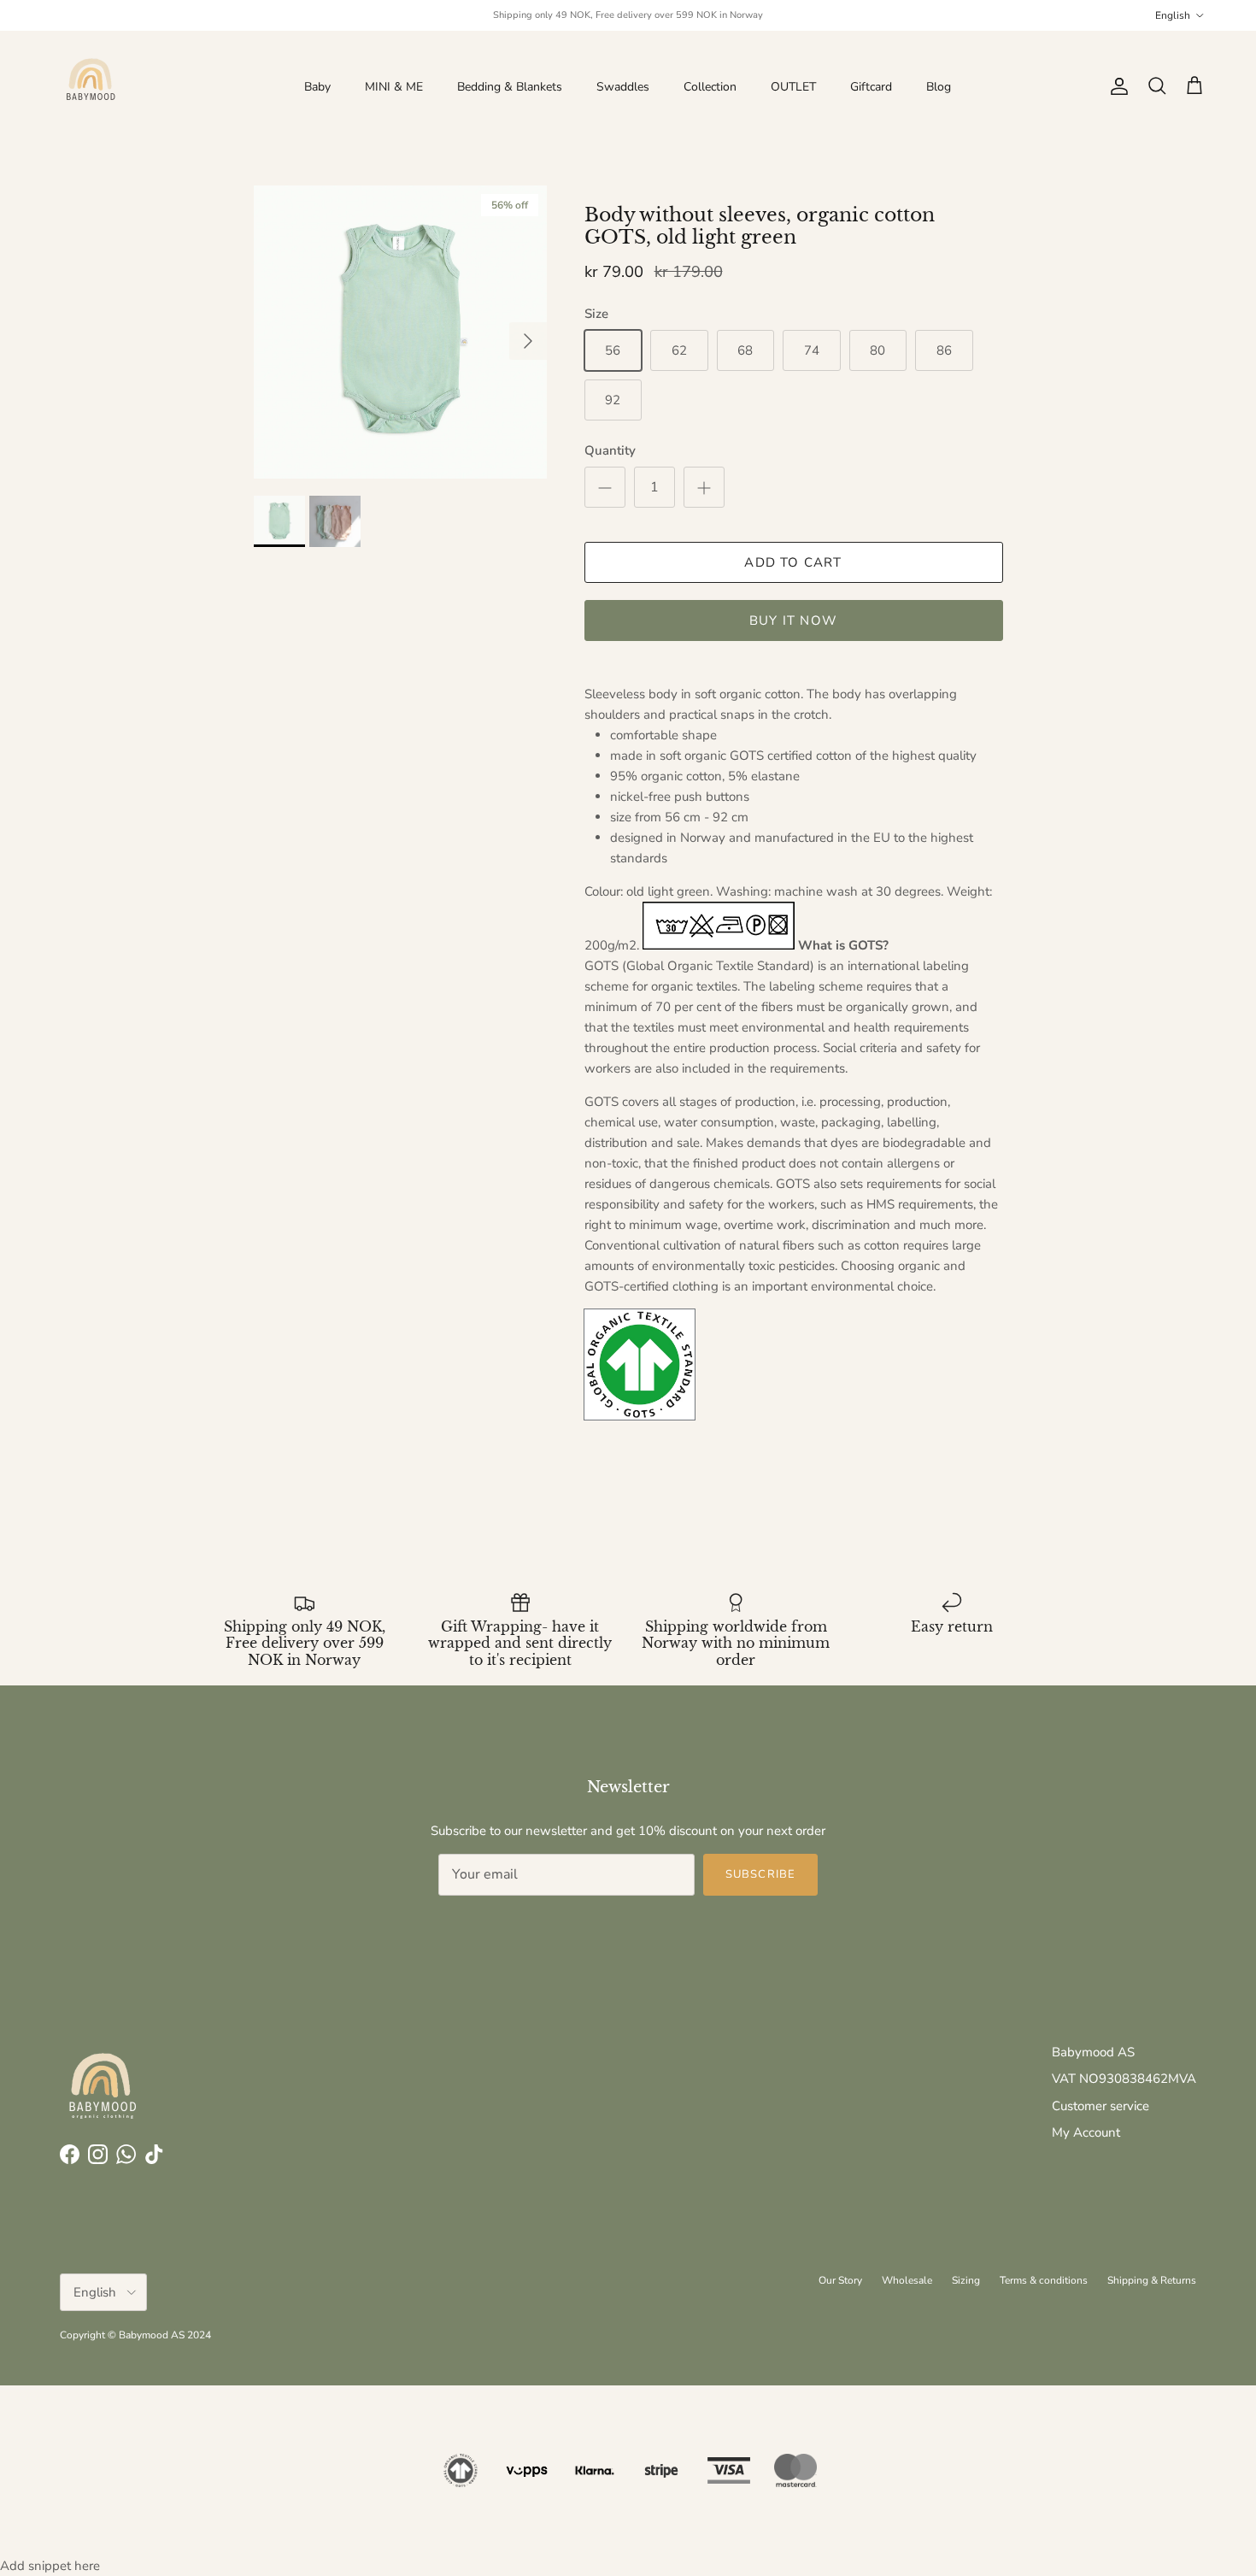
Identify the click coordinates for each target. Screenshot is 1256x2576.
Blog (939, 87)
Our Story (840, 2280)
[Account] (1116, 86)
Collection (710, 87)
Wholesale (907, 2280)
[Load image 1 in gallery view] (400, 332)
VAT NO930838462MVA (1124, 2079)
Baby (317, 87)
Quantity (610, 450)
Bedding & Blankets (510, 87)
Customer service (1100, 2106)
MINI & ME (394, 87)
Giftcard (871, 87)
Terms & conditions (1044, 2280)
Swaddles (623, 87)
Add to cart (793, 562)
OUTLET (793, 87)
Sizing (966, 2280)
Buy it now (793, 620)
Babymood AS (1093, 2052)
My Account (1086, 2132)
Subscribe (760, 1874)
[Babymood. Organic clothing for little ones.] (90, 86)
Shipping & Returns (1152, 2280)
